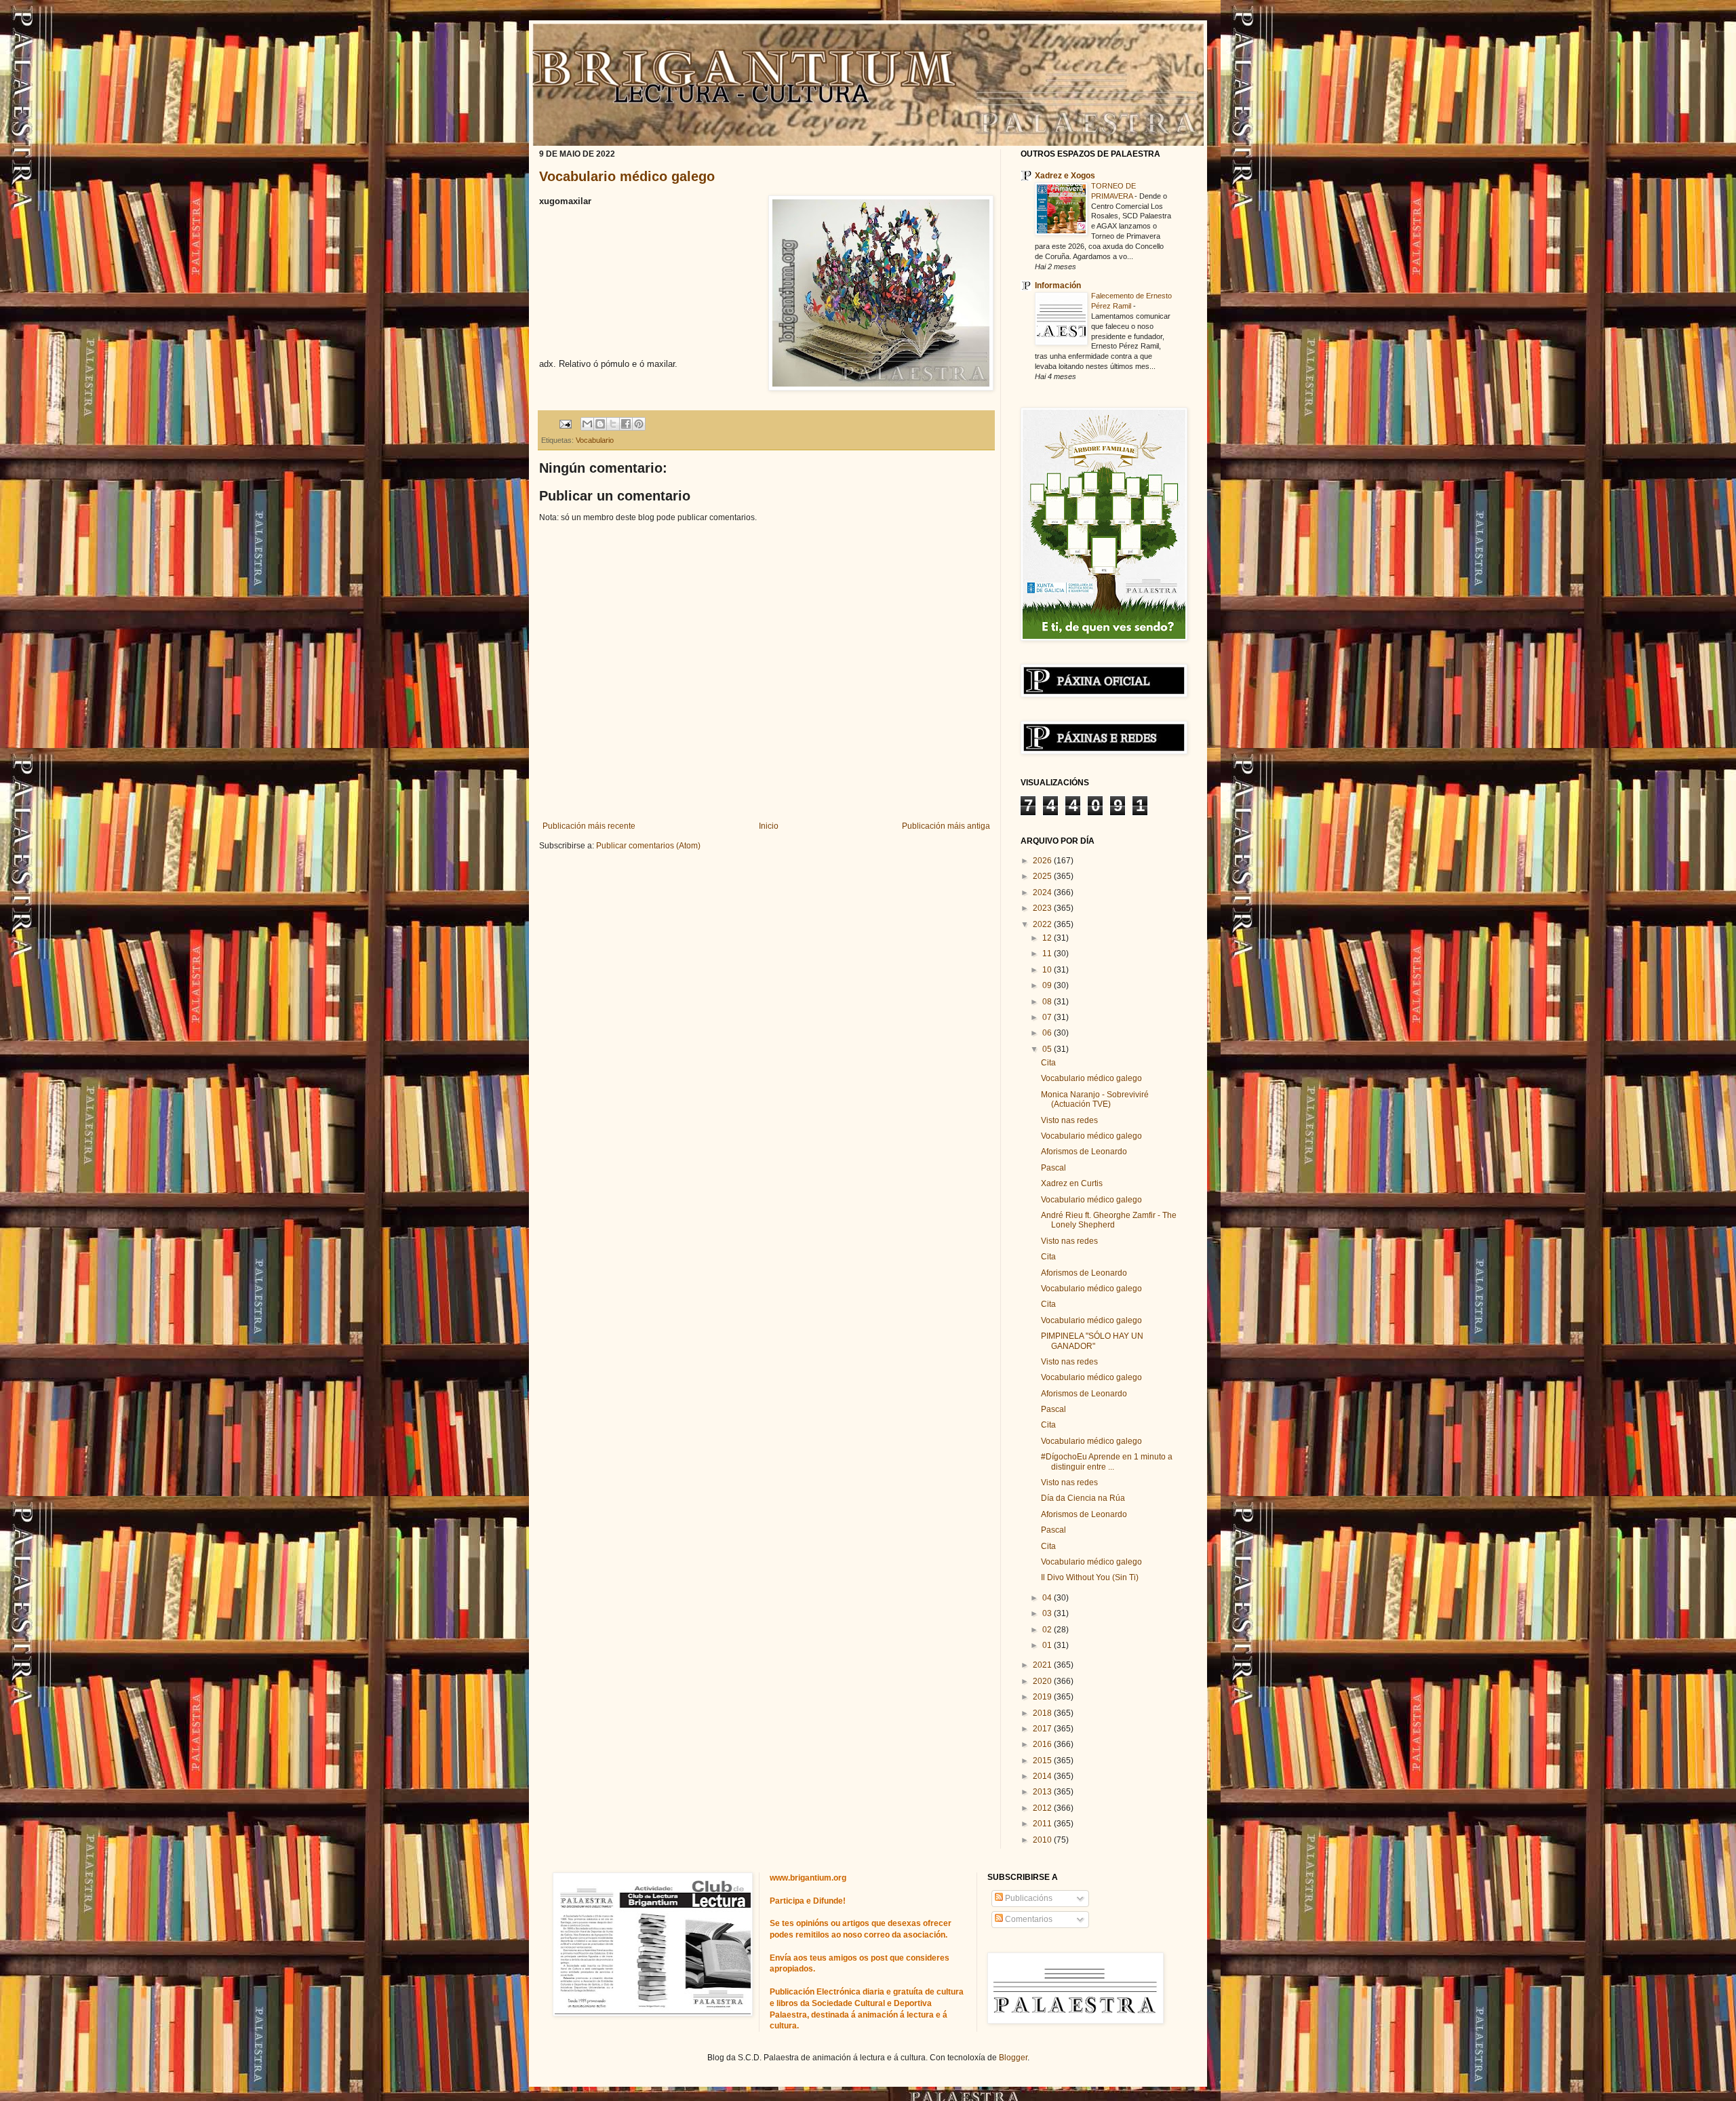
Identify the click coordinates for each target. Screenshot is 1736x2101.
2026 (1043, 861)
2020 (1043, 1681)
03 (1048, 1613)
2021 (1043, 1665)
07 (1048, 1017)
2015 (1043, 1761)
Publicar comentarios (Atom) (648, 846)
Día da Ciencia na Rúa (1083, 1498)
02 (1048, 1630)
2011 (1043, 1824)
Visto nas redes (1069, 1120)
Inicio (769, 826)
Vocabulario (595, 440)
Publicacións (1028, 1898)
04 (1048, 1598)
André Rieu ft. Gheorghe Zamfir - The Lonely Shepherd (1109, 1220)
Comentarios (1028, 1919)
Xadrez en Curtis (1072, 1183)
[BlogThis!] (600, 424)
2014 (1043, 1776)
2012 (1043, 1808)
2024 (1043, 892)
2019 (1043, 1697)
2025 (1043, 876)
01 (1048, 1645)
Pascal (1053, 1168)
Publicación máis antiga (946, 826)
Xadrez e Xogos (1065, 176)
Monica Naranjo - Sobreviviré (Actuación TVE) (1095, 1099)
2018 (1043, 1713)
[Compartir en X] (613, 424)
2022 (1043, 924)
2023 (1043, 908)
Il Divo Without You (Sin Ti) (1090, 1577)
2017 (1043, 1729)
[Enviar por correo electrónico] (587, 424)
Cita (1048, 1063)
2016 (1043, 1744)
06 (1048, 1033)
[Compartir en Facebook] (626, 424)
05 (1048, 1049)
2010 (1043, 1840)
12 (1048, 938)
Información (1058, 286)
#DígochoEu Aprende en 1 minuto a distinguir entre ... (1107, 1461)
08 (1048, 1002)
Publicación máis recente (589, 826)
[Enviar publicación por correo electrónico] (565, 423)
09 (1048, 985)
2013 (1043, 1792)
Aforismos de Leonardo (1084, 1152)
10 (1048, 970)
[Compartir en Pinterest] (639, 424)
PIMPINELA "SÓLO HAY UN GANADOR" (1092, 1341)
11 (1048, 954)
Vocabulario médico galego (627, 176)
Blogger (1013, 2058)
